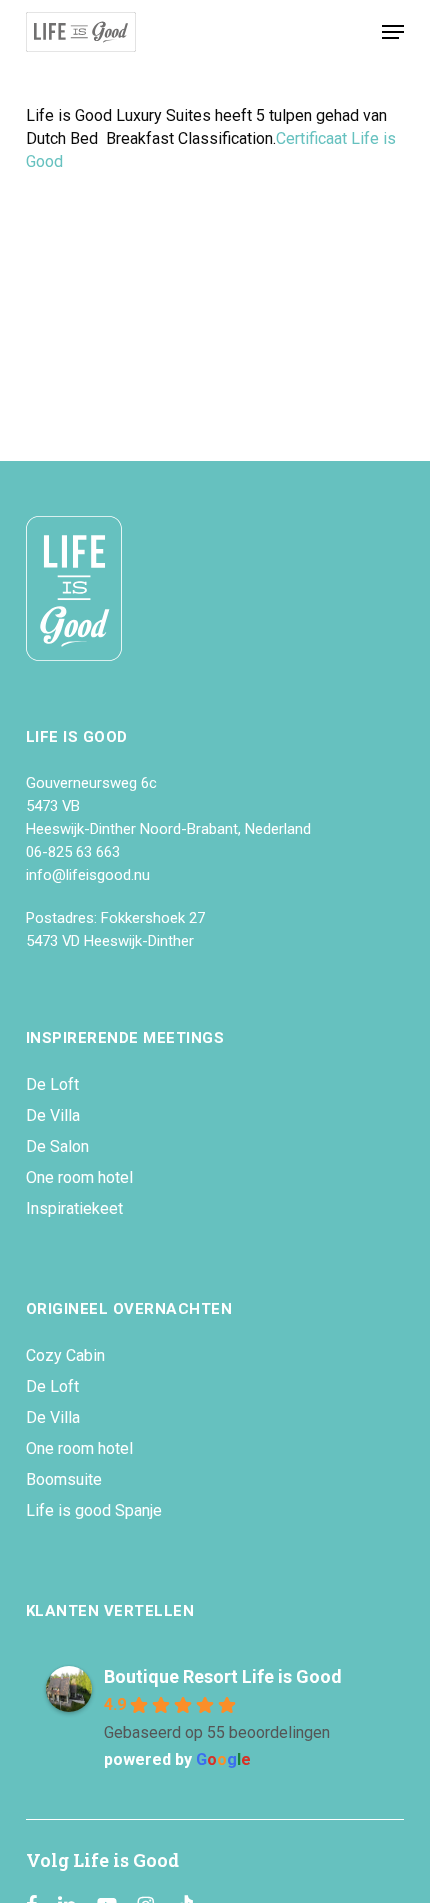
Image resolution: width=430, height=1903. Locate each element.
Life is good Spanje (94, 1510)
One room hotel (79, 1177)
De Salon (57, 1146)
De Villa (53, 1115)
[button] (393, 32)
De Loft (52, 1084)
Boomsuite (64, 1479)
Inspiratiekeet (74, 1208)
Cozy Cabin (65, 1355)
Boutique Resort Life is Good (223, 1676)
